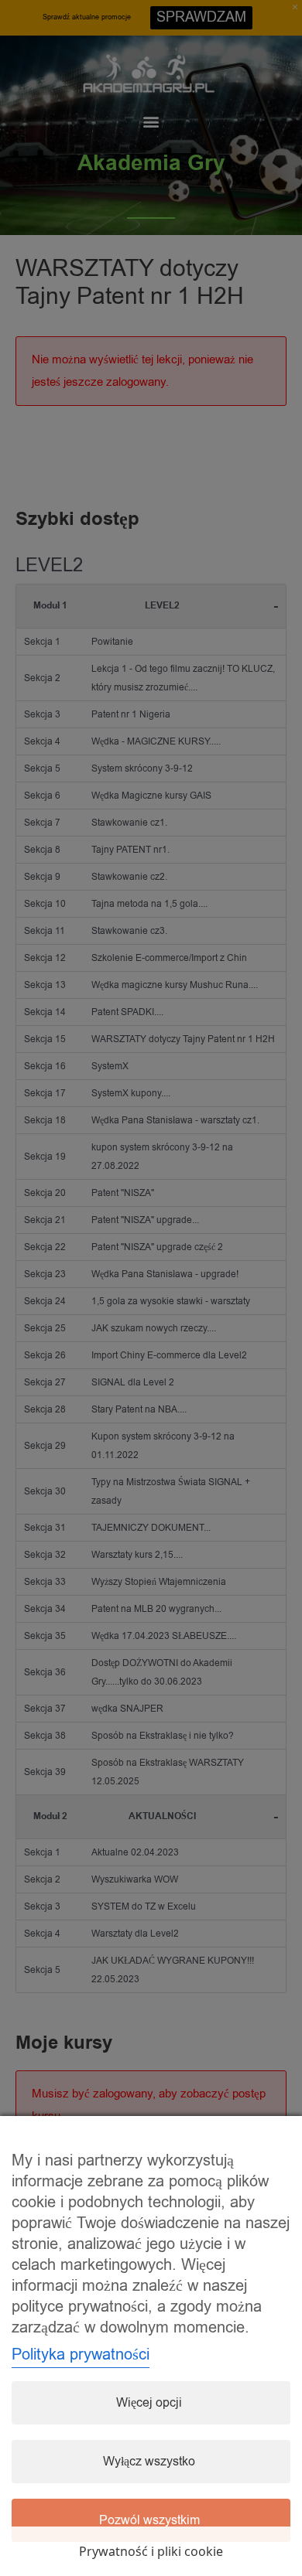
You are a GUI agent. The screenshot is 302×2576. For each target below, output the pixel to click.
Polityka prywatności (81, 2355)
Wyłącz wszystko (149, 2462)
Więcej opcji (149, 2403)
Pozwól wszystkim (149, 2520)
